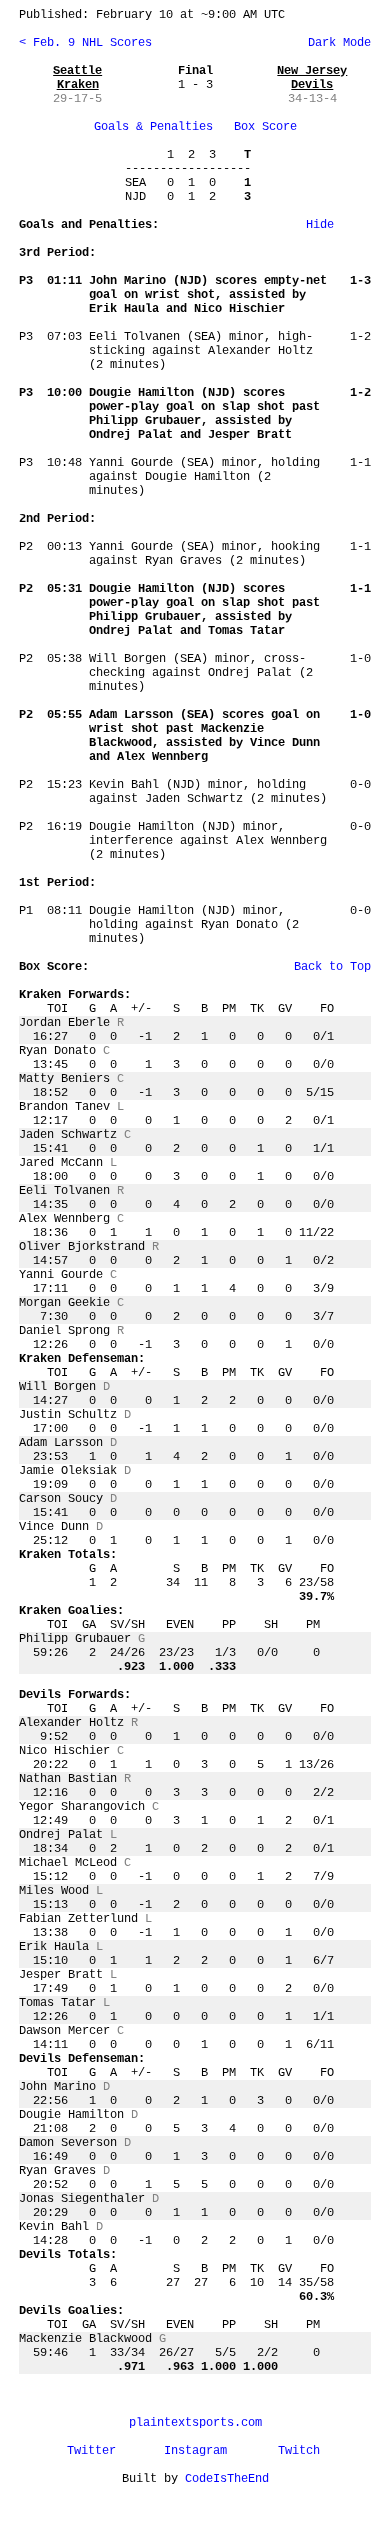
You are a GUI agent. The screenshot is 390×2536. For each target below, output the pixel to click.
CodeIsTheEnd (227, 2479)
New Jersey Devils (312, 78)
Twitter (91, 2451)
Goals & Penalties (153, 127)
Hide (320, 225)
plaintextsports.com (195, 2423)
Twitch (299, 2451)
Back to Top (332, 967)
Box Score (265, 127)
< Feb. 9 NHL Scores (85, 43)
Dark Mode (336, 43)
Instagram (195, 2451)
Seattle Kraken (77, 78)
